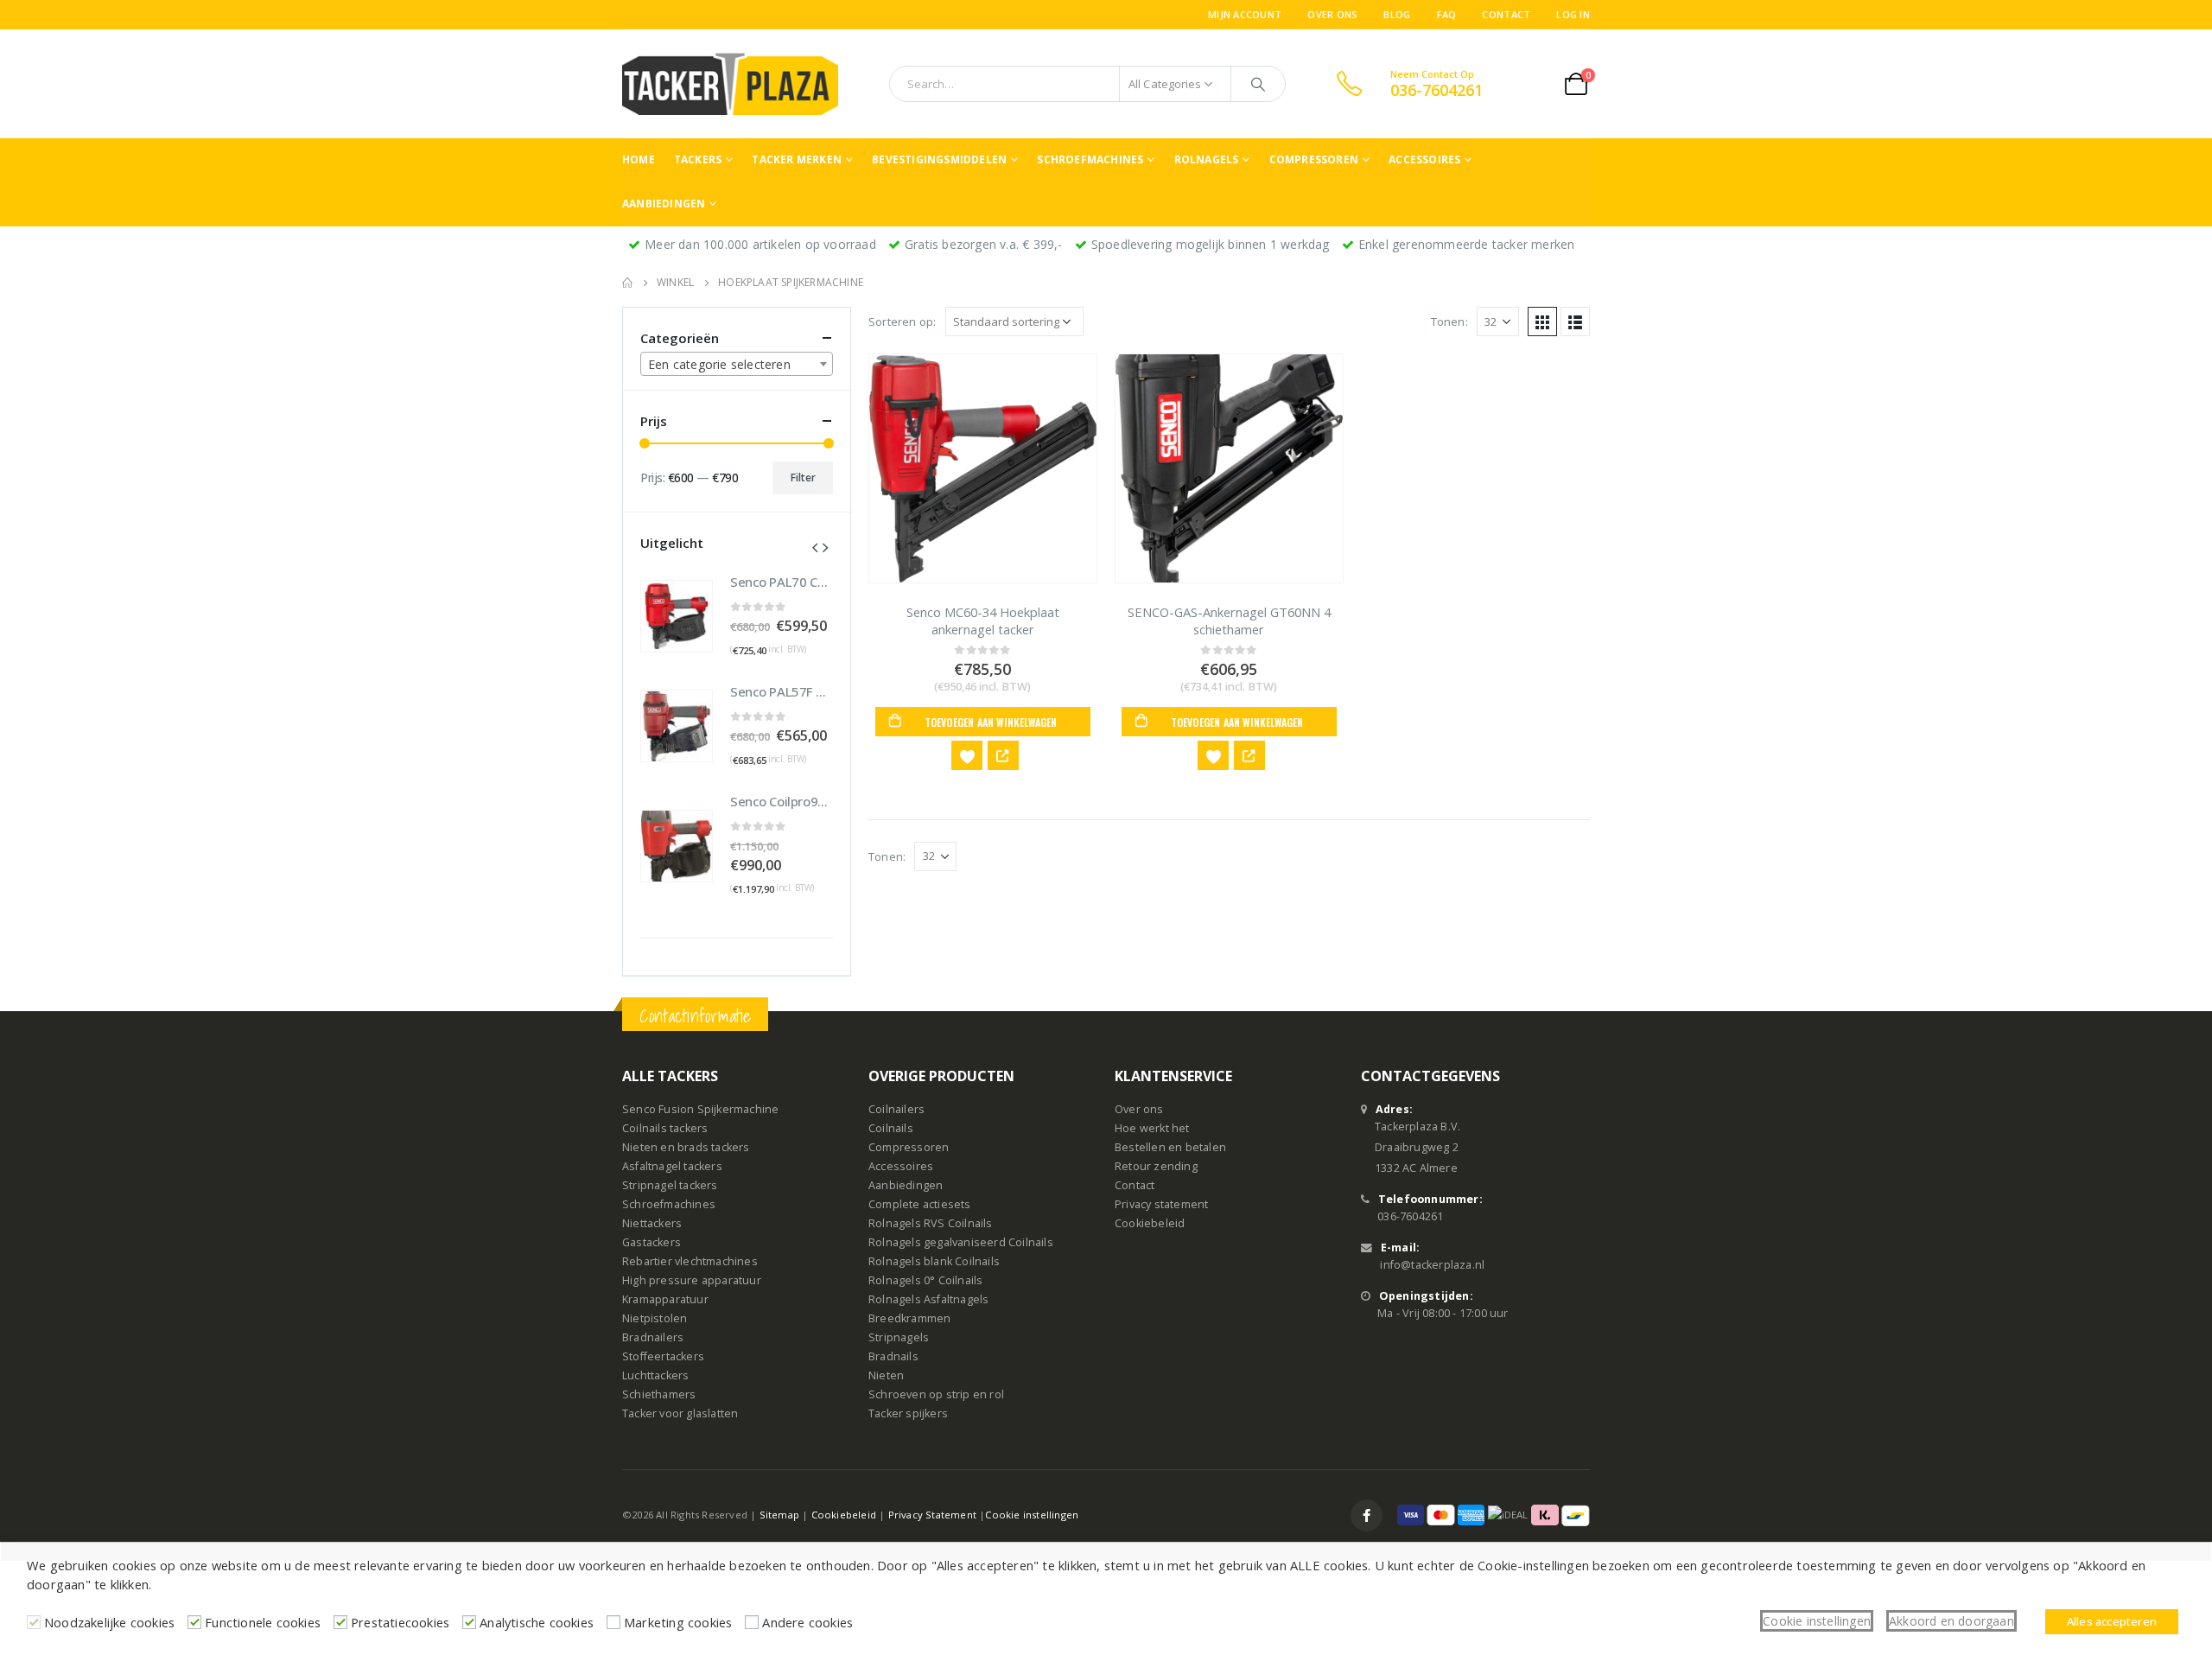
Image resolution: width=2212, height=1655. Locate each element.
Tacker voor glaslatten (680, 1413)
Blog (1397, 14)
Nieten (886, 1375)
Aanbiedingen (664, 204)
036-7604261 (1410, 1216)
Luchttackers (655, 1375)
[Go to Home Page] (627, 283)
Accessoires (1424, 159)
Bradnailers (653, 1337)
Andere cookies (807, 1622)
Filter (803, 477)
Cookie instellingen (1032, 1515)
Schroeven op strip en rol (936, 1394)
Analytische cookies (537, 1622)
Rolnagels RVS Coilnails (931, 1223)
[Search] (1258, 84)
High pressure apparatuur (692, 1280)
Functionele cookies (263, 1622)
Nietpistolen (655, 1318)
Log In (1573, 14)
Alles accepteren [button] (2112, 1621)
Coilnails (891, 1128)
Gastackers (652, 1242)
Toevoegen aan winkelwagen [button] (991, 722)
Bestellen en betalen (1170, 1147)
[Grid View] (1542, 321)
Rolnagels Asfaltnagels (928, 1299)
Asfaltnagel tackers (672, 1166)
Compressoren (1314, 159)
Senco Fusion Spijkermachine (700, 1109)
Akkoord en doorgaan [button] (1951, 1621)
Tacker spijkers (908, 1413)
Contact (1506, 14)
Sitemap (779, 1515)
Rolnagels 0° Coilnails (925, 1280)
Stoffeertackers (663, 1356)
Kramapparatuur (665, 1299)
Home (639, 159)
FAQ (1447, 14)
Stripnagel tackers (670, 1185)
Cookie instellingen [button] (1817, 1621)
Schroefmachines (1090, 159)
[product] (983, 468)
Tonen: (1449, 321)
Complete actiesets (920, 1204)
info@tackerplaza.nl (1432, 1265)
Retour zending (1156, 1166)
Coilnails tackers (665, 1128)
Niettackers (652, 1223)
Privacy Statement (932, 1515)
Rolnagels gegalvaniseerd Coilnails (961, 1242)
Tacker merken (797, 159)
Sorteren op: (902, 321)
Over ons (1332, 14)
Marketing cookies (678, 1622)
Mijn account (1245, 14)
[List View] (1575, 321)
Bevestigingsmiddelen (939, 159)
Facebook (1367, 1515)
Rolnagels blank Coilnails (934, 1261)
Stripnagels (899, 1337)
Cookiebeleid (1150, 1223)
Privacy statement (1161, 1204)
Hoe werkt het (1152, 1128)
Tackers (698, 159)
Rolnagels (1207, 159)
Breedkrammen (909, 1318)
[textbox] (737, 365)
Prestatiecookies (400, 1622)
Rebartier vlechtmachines (690, 1261)
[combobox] (737, 364)
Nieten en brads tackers (686, 1147)
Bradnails (893, 1356)
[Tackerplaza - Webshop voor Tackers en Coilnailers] (730, 84)
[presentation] (815, 546)
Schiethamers (659, 1394)
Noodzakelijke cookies (109, 1622)
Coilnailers (896, 1109)
